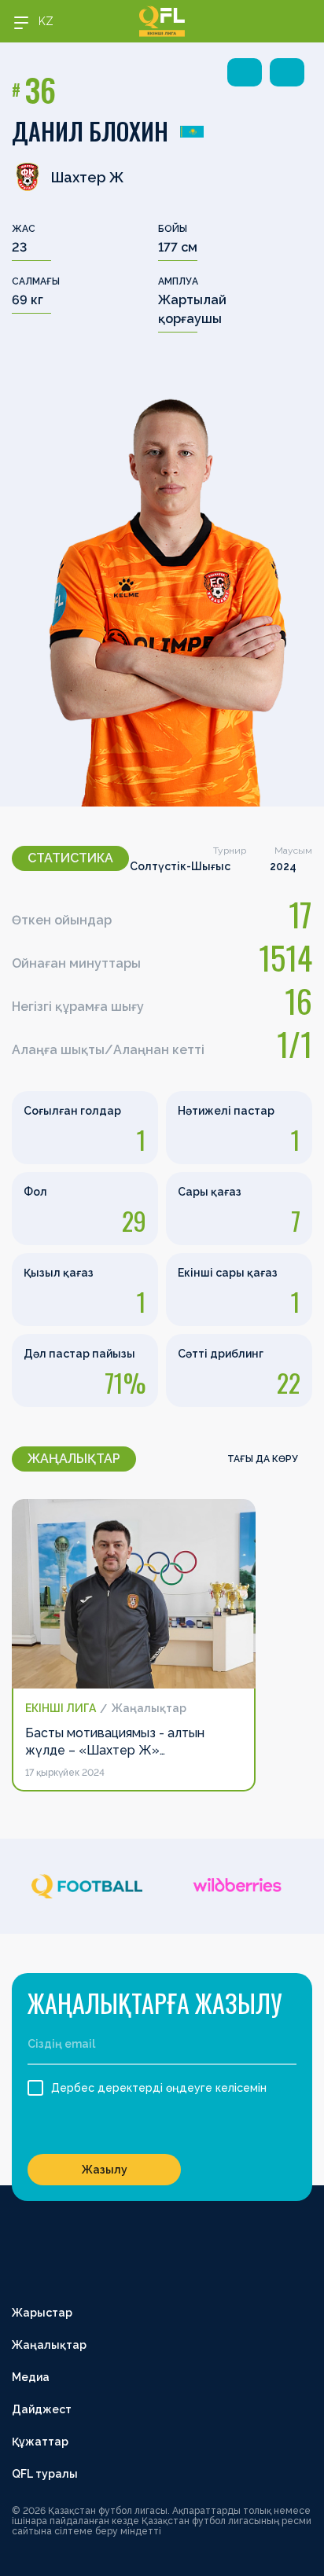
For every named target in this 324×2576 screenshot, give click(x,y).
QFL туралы (45, 2474)
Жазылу (105, 2170)
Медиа (31, 2377)
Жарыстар (42, 2313)
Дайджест (42, 2409)
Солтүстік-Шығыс (180, 866)
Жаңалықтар (49, 2345)
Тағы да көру (264, 1459)
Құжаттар (40, 2442)
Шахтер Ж (87, 177)
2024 (283, 866)
